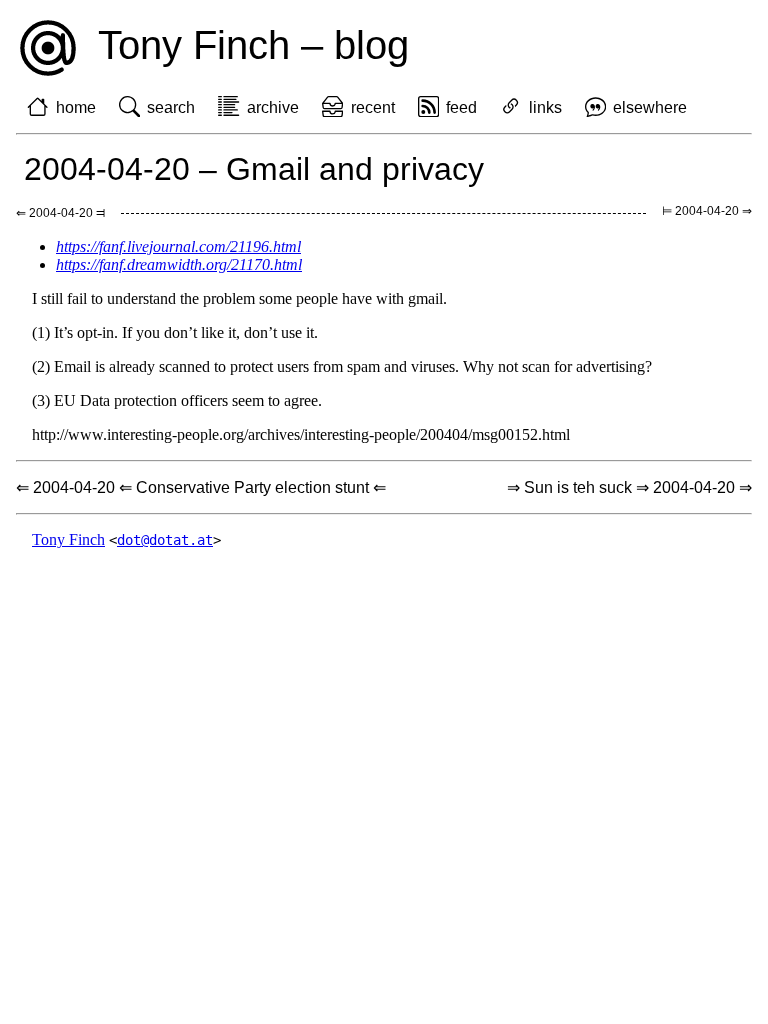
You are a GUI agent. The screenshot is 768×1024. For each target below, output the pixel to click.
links (545, 107)
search (171, 107)
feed (461, 107)
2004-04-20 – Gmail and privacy (254, 169)
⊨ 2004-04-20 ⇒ (707, 211)
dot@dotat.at (165, 540)
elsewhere (650, 107)
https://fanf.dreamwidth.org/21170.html (179, 264)
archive (273, 107)
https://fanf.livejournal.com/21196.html (178, 246)
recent (373, 107)
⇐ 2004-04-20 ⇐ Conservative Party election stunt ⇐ (201, 487)
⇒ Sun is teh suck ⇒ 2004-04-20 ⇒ (629, 487)
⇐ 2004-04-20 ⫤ (60, 213)
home (76, 107)
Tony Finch (68, 539)
